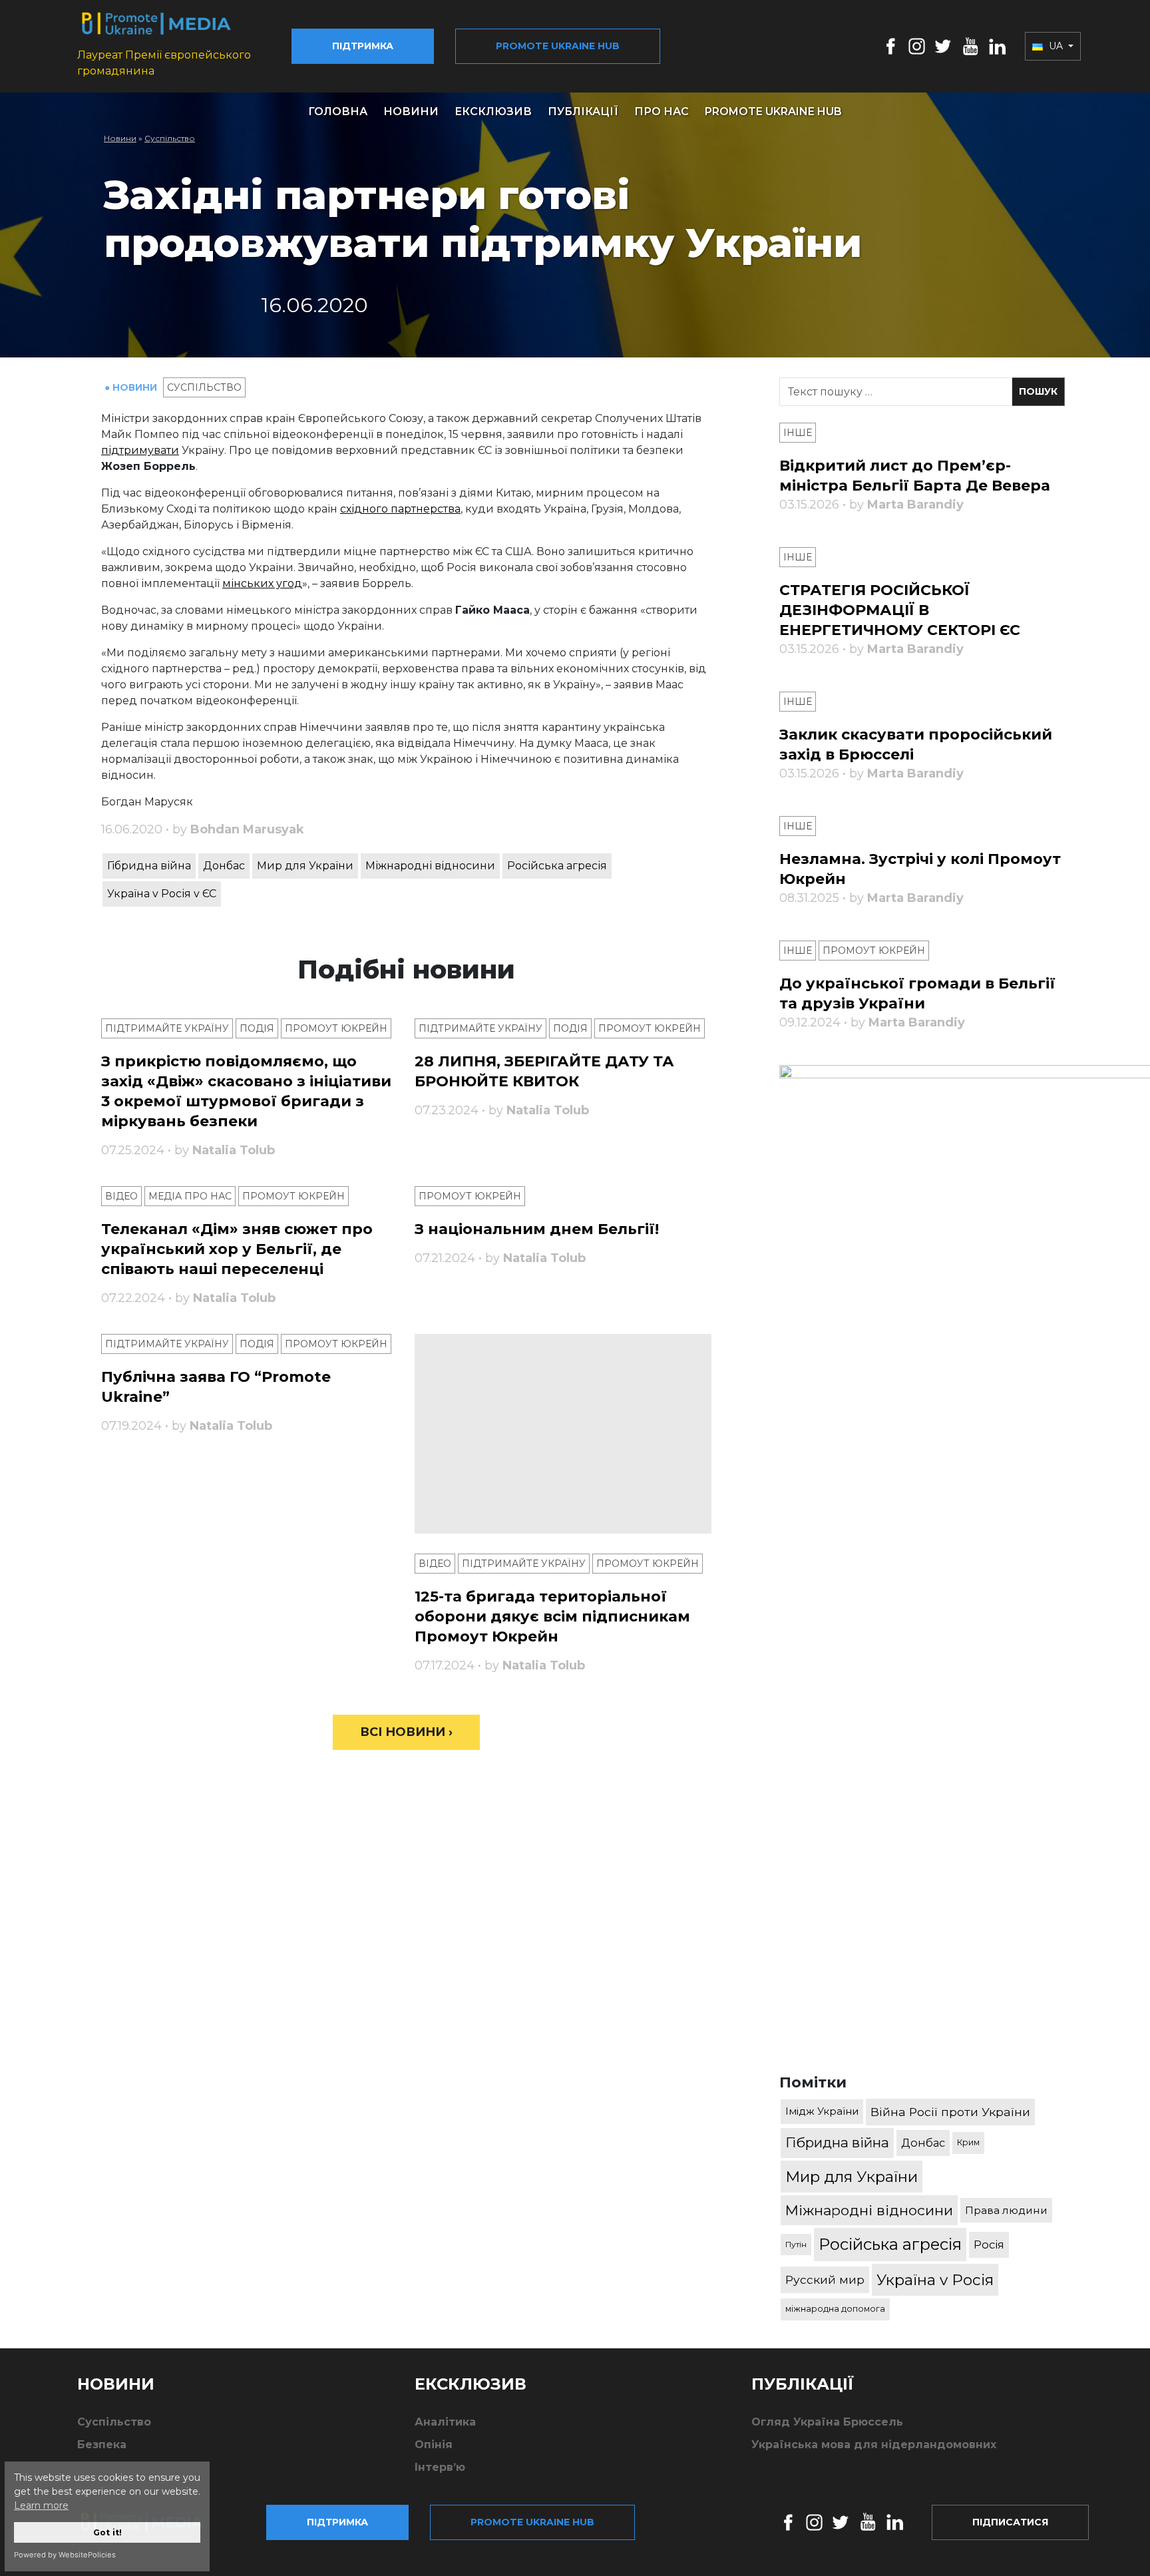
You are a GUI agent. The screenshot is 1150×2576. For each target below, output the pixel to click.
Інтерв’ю (440, 2467)
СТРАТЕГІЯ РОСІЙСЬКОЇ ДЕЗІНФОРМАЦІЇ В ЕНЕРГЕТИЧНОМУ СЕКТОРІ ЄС (900, 610)
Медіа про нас (190, 1196)
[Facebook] (891, 46)
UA (1056, 46)
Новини (411, 111)
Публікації (583, 111)
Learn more (41, 2505)
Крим (968, 2142)
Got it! (107, 2532)
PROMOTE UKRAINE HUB (773, 111)
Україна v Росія (935, 2280)
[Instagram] (917, 46)
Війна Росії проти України (950, 2112)
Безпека (102, 2445)
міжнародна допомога (835, 2309)
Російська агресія (557, 866)
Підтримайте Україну (167, 1028)
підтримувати (140, 450)
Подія (257, 1028)
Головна (338, 111)
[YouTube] (970, 46)
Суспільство (170, 138)
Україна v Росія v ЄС (162, 894)
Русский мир (825, 2279)
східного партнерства (400, 509)
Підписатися (1010, 2522)
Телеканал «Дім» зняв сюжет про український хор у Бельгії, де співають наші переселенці (237, 1249)
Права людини (1006, 2210)
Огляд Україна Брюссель (827, 2422)
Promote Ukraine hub (558, 46)
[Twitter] (943, 46)
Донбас (224, 866)
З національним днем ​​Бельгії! (537, 1229)
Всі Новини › (406, 1732)
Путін (796, 2244)
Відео (121, 1196)
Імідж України (822, 2111)
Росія (989, 2245)
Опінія (434, 2445)
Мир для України (305, 866)
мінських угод (262, 583)
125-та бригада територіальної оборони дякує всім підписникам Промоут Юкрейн (552, 1616)
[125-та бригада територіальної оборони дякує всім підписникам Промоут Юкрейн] (563, 1434)
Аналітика (445, 2422)
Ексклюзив (493, 111)
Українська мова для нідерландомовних (874, 2445)
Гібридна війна (149, 866)
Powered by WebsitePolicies (65, 2555)
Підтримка (363, 46)
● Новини (132, 387)
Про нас (662, 111)
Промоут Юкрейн (336, 1028)
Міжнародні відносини (430, 866)
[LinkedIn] (997, 46)
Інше (798, 433)
